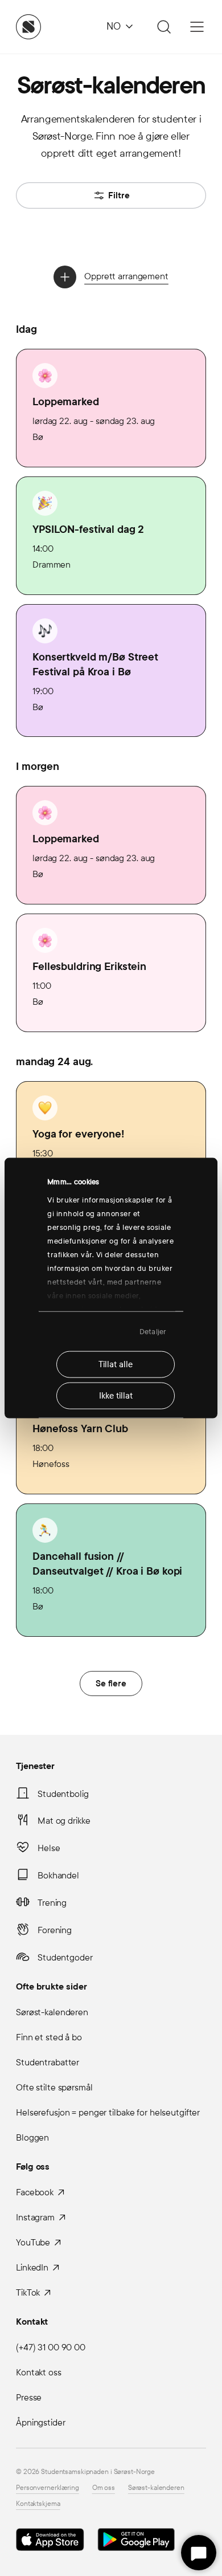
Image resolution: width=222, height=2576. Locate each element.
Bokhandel (58, 1875)
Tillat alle (116, 1364)
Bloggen (32, 2137)
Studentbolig (63, 1794)
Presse (29, 2397)
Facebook (35, 2192)
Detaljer (153, 1331)
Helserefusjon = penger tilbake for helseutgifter (108, 2112)
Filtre (119, 195)
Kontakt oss (39, 2372)
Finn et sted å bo (49, 2037)
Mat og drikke (64, 1821)
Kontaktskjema (38, 2504)
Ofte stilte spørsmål (54, 2087)
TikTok (28, 2292)
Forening (55, 1930)
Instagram (35, 2217)
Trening (52, 1903)
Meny (197, 27)
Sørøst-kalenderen (52, 2012)
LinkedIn (32, 2267)
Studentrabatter (48, 2062)
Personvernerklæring (48, 2488)
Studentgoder (65, 1957)
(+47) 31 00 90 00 (51, 2347)
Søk (162, 27)
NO (114, 27)
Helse (49, 1848)
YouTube (33, 2242)
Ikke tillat (116, 1396)
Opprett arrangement (126, 276)
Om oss (104, 2488)
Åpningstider (41, 2422)
